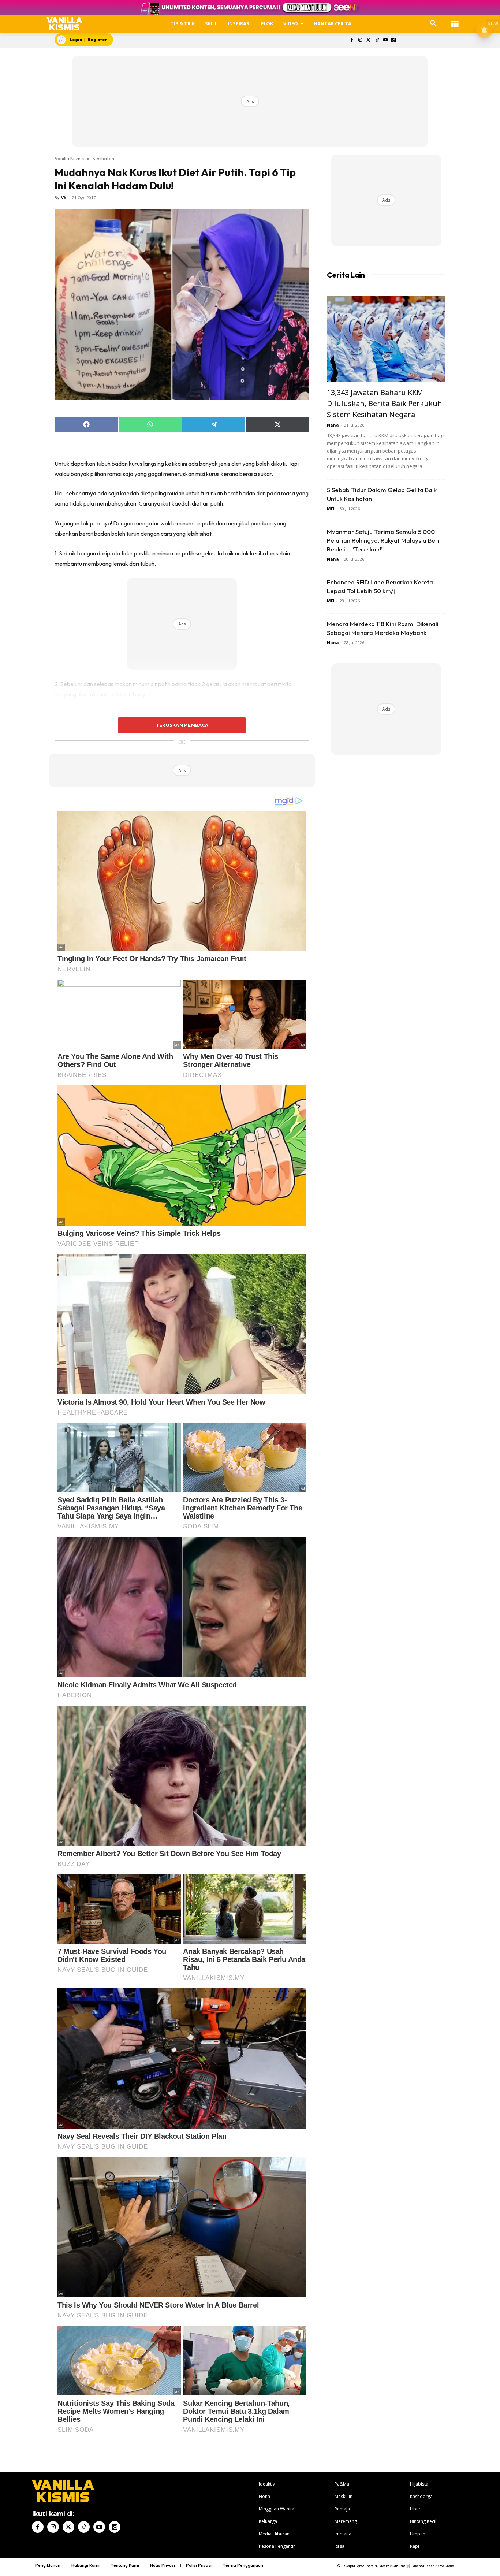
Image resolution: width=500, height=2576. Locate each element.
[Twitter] (369, 40)
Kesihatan (103, 158)
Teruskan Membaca (182, 725)
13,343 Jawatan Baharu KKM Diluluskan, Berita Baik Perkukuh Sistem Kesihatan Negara (385, 403)
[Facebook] (352, 40)
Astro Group (445, 2566)
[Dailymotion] (394, 40)
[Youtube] (385, 40)
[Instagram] (360, 40)
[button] (433, 23)
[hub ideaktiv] (455, 20)
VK (64, 198)
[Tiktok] (377, 40)
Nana (333, 425)
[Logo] (65, 24)
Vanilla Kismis (69, 158)
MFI (331, 508)
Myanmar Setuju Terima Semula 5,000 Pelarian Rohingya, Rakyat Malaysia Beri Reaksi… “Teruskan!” (383, 540)
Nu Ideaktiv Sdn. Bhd (390, 2566)
